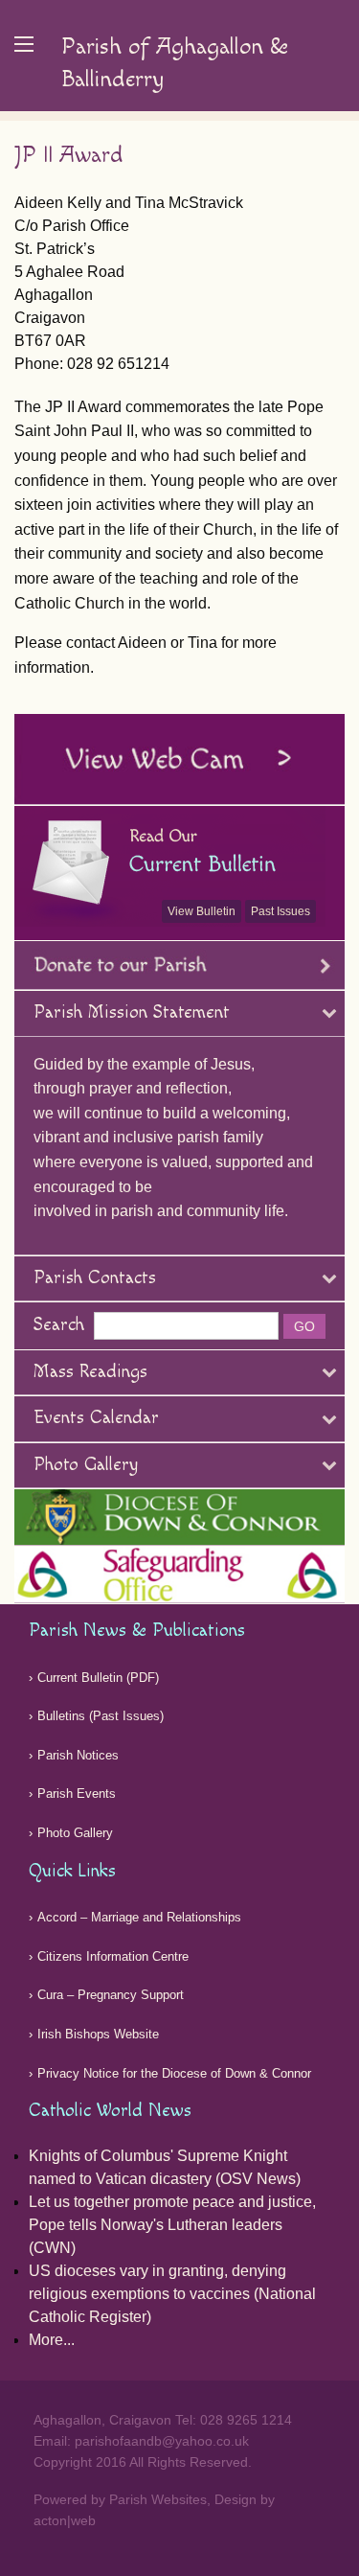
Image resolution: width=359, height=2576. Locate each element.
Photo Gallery (75, 1833)
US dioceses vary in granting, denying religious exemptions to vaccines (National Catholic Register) (172, 2294)
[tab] (179, 1014)
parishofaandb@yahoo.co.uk (162, 2441)
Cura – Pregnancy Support (111, 1995)
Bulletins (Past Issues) (101, 1716)
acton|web (65, 2520)
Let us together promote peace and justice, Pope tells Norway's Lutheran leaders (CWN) (172, 2225)
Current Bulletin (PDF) (98, 1678)
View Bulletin (202, 911)
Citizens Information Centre (113, 1956)
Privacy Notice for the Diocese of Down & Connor (174, 2073)
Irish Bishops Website (98, 2034)
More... (52, 2340)
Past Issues (280, 911)
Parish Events (77, 1794)
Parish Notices (78, 1755)
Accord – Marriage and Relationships (139, 1917)
